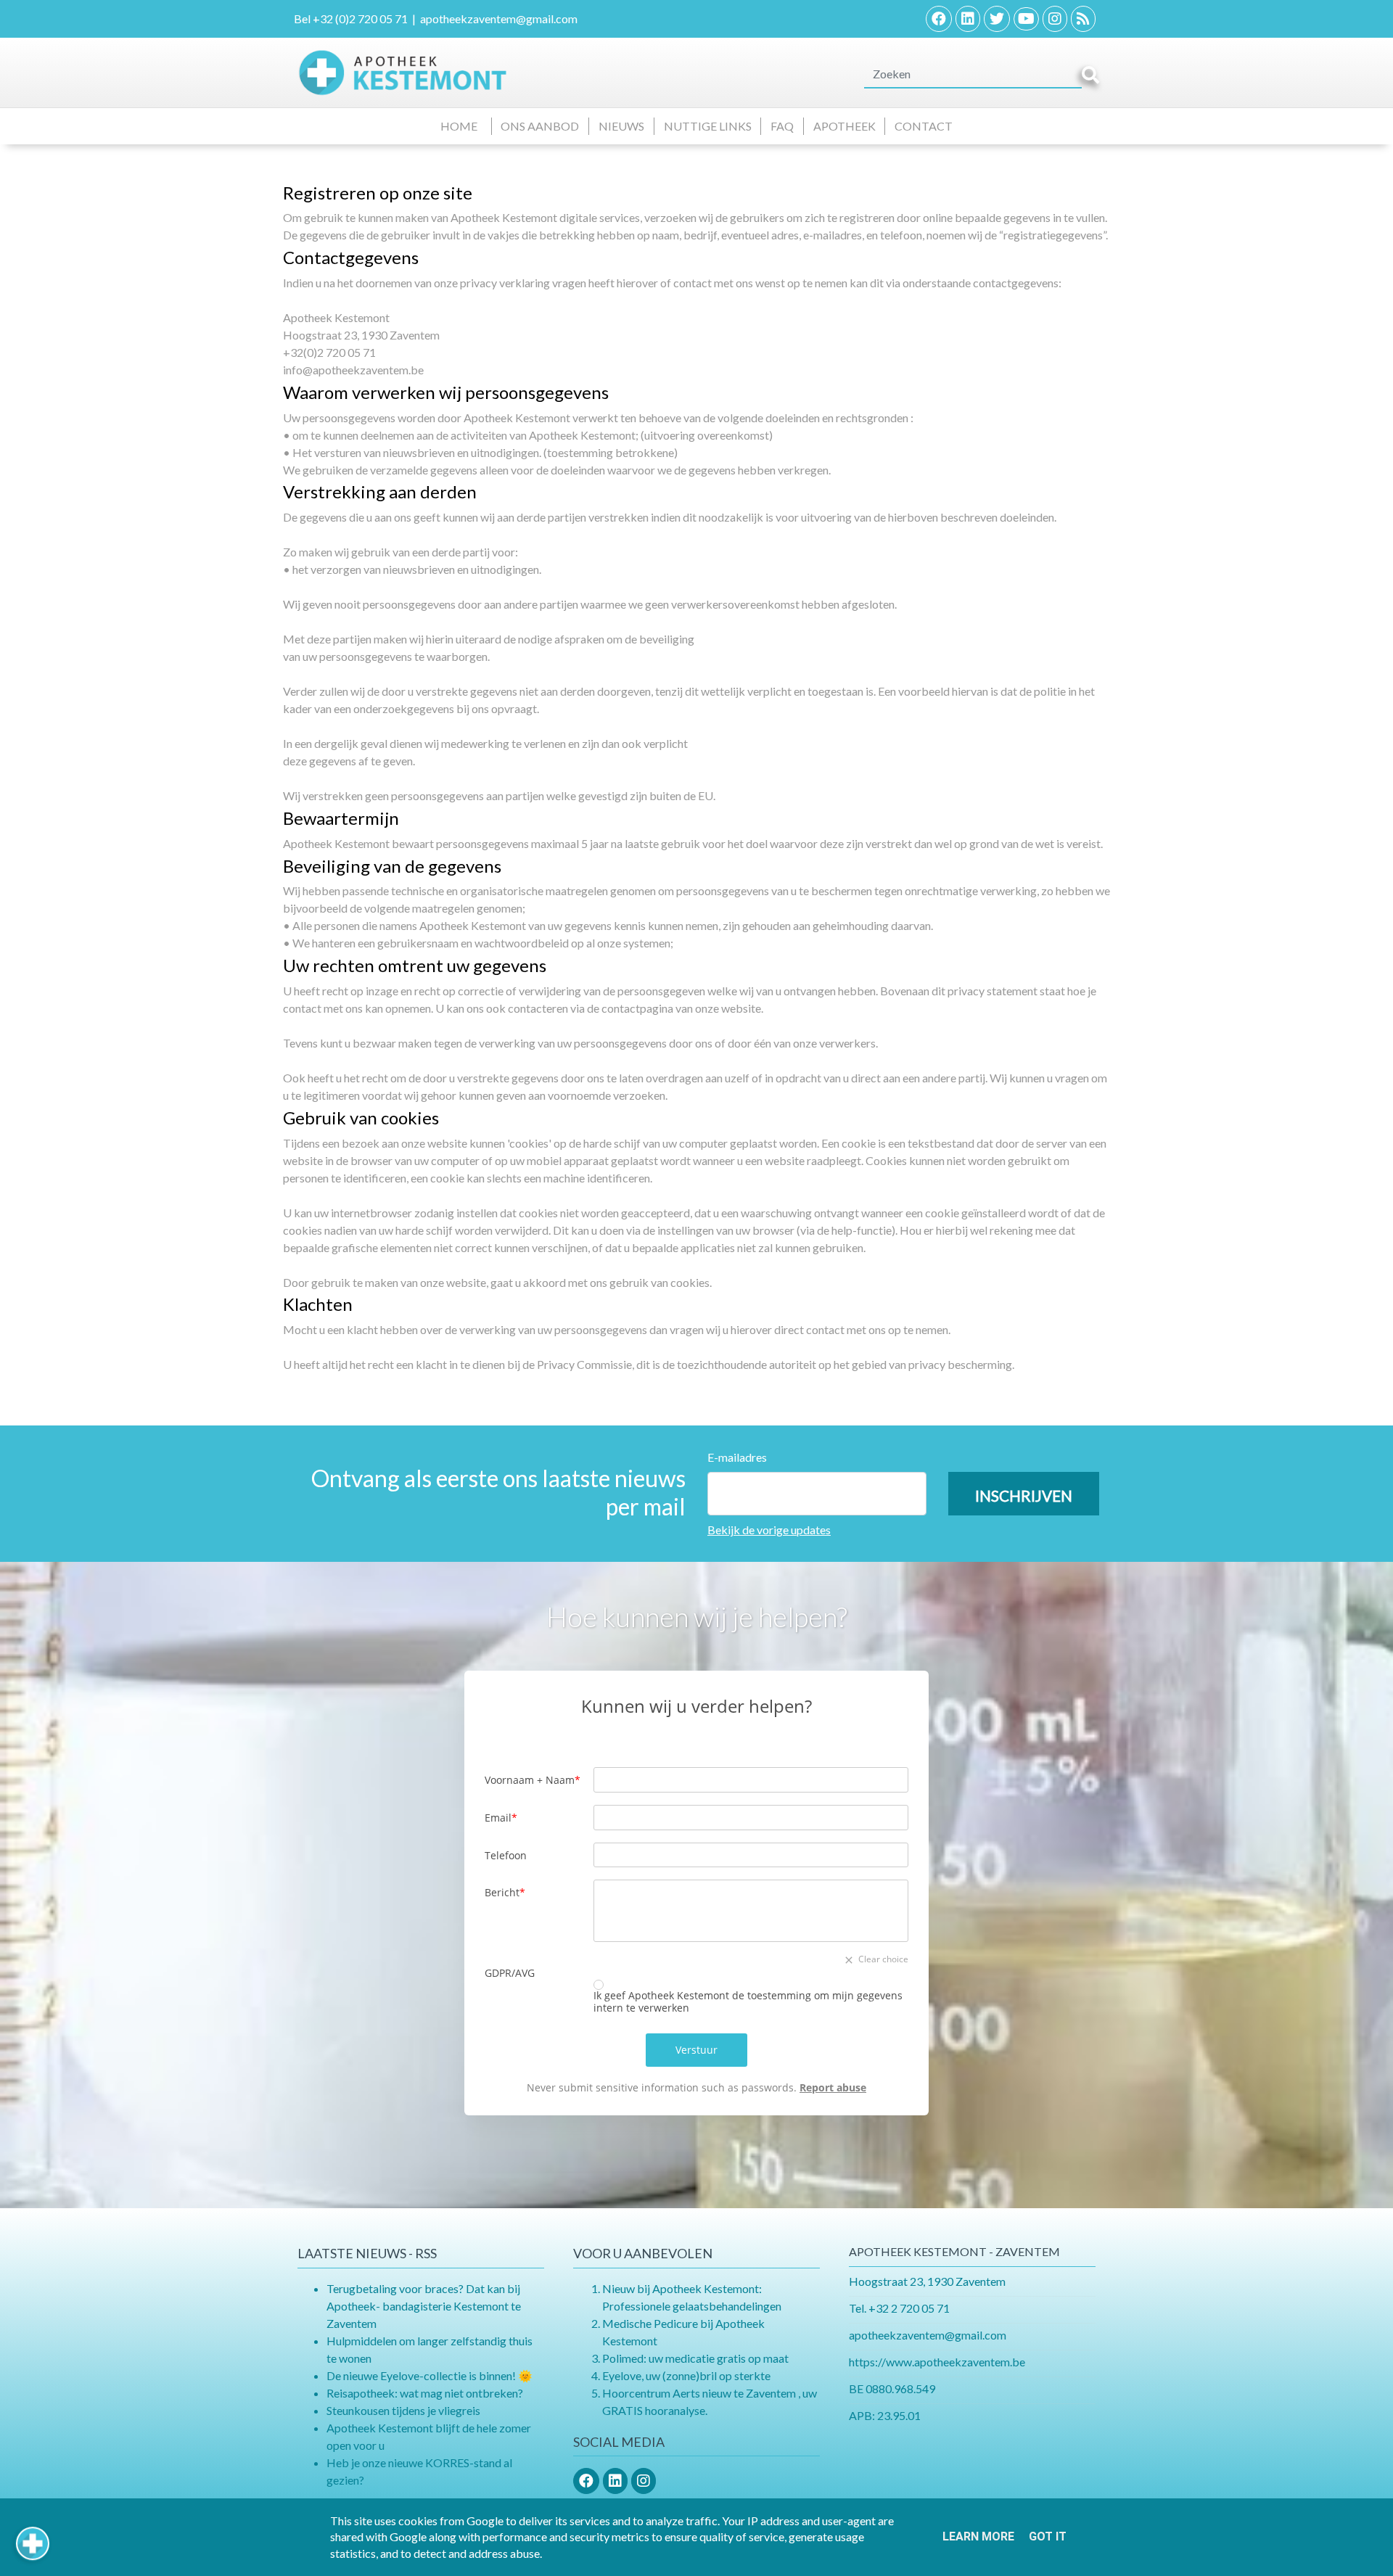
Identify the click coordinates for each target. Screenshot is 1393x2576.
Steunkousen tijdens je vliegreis (403, 2410)
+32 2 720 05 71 (909, 2308)
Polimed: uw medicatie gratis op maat (695, 2358)
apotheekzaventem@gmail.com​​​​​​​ (928, 2335)
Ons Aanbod (540, 126)
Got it (1048, 2536)
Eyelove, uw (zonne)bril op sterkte (686, 2375)
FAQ (782, 126)
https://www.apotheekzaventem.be (937, 2362)
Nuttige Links (708, 126)
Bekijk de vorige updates (769, 1530)
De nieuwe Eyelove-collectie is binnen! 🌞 (430, 2375)
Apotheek (845, 126)
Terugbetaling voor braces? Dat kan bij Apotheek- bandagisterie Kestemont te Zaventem (424, 2306)
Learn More (978, 2536)
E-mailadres (737, 1457)
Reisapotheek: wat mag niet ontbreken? (425, 2393)
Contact (924, 126)
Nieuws (621, 126)
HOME (461, 126)
